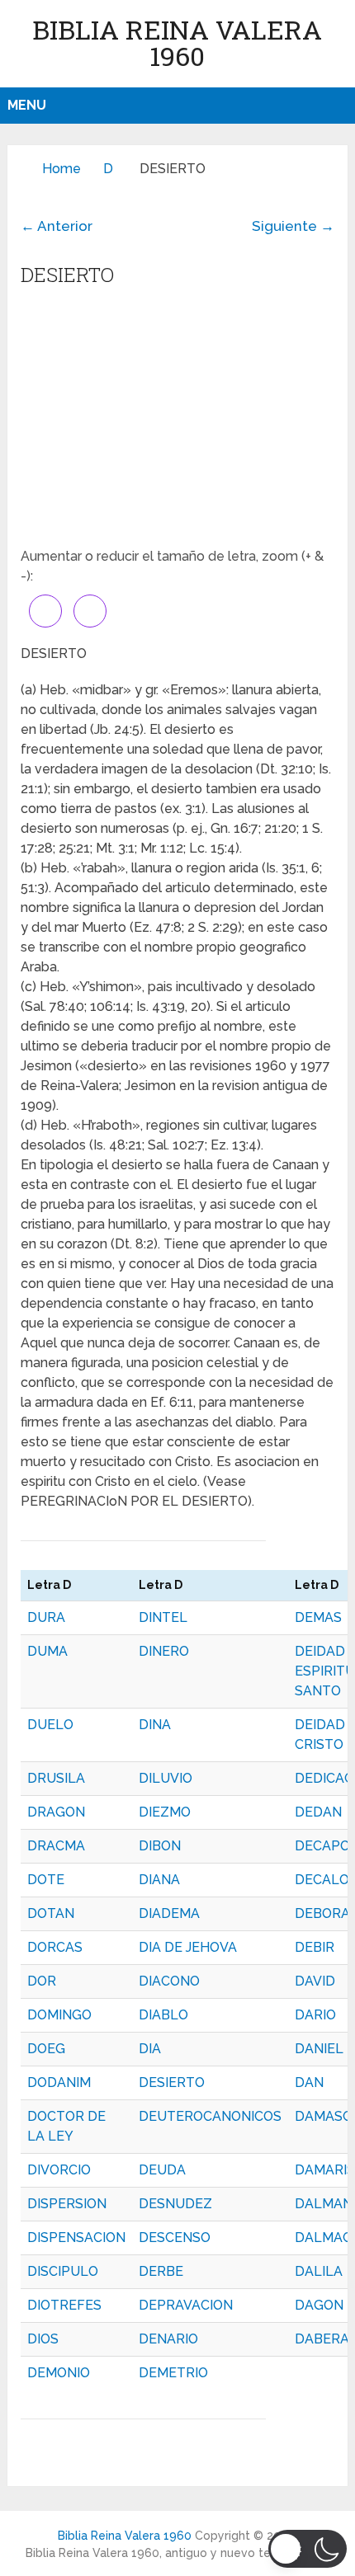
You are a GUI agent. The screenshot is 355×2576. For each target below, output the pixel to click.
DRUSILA (56, 1778)
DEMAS (318, 1617)
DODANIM (59, 2082)
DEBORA (322, 1913)
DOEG (46, 2049)
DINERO (164, 1651)
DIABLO (163, 2015)
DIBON (160, 1846)
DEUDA (162, 2170)
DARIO (315, 2015)
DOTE (46, 1880)
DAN (309, 2082)
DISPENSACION (76, 2238)
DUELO (50, 1725)
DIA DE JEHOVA (188, 1947)
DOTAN (51, 1913)
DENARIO (168, 2339)
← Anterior (57, 226)
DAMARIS (325, 2170)
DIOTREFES (64, 2305)
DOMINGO (59, 2015)
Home (62, 169)
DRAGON (56, 1812)
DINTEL (163, 1617)
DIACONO (169, 1981)
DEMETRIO (173, 2373)
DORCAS (55, 1947)
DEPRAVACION (186, 2305)
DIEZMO (165, 1812)
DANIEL (319, 2049)
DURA (46, 1617)
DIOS (43, 2339)
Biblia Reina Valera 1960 (177, 42)
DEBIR (315, 1947)
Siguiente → (293, 226)
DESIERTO (172, 2082)
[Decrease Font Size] (90, 611)
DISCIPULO (63, 2271)
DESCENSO (175, 2238)
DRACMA (56, 1846)
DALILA (319, 2271)
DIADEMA (169, 1913)
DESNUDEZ (175, 2204)
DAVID (315, 1981)
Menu (27, 105)
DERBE (161, 2271)
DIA (150, 2049)
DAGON (319, 2305)
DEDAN (318, 1812)
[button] (308, 2549)
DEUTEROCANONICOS (210, 2116)
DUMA (47, 1651)
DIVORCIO (59, 2170)
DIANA (159, 1880)
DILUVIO (166, 1778)
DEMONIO (59, 2373)
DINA (155, 1725)
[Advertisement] (177, 423)
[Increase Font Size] (45, 611)
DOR (42, 1981)
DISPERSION (67, 2204)
